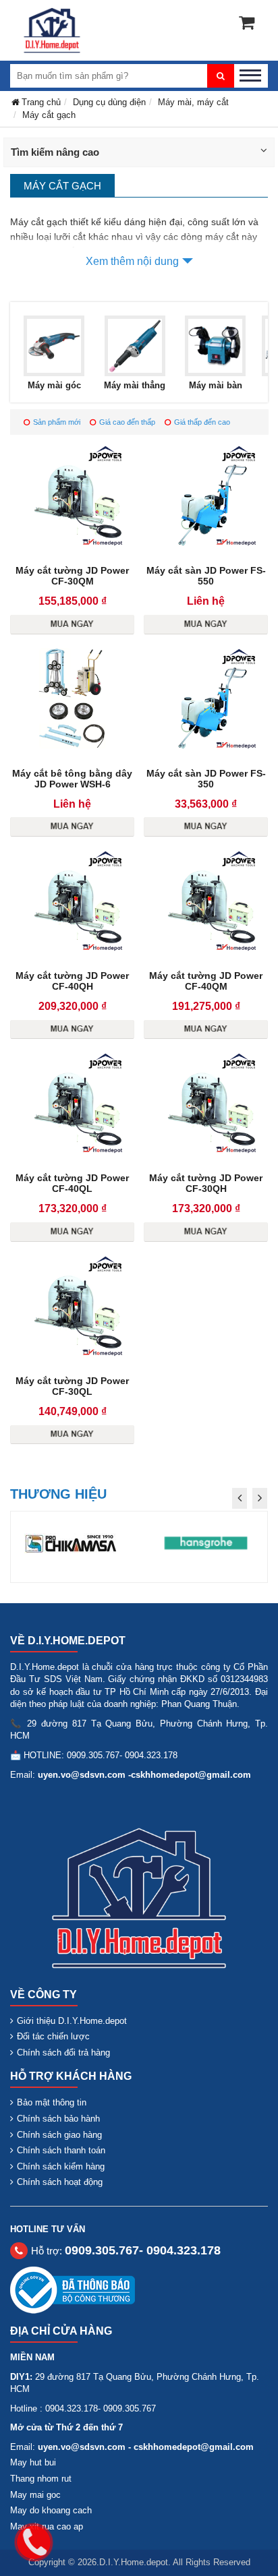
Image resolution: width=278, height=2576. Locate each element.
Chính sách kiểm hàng (61, 2166)
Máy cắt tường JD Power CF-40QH (72, 981)
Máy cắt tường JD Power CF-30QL (72, 1386)
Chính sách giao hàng (59, 2135)
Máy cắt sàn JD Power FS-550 (206, 576)
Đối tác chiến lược (53, 2036)
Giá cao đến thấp (127, 422)
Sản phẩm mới (57, 422)
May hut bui (33, 2462)
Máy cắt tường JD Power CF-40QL (72, 1183)
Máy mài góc (54, 385)
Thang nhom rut (41, 2479)
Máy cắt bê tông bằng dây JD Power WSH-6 (72, 779)
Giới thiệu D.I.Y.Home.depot (72, 2021)
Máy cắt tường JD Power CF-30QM (72, 576)
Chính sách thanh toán (61, 2150)
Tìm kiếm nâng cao (55, 152)
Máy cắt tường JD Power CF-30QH (206, 1183)
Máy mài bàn (216, 385)
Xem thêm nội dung (132, 261)
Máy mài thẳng (135, 385)
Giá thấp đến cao (202, 422)
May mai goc (35, 2495)
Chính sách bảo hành (58, 2119)
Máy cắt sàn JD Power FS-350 (206, 779)
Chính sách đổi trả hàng (63, 2053)
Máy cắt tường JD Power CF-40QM (206, 981)
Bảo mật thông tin (52, 2102)
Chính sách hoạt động (60, 2182)
